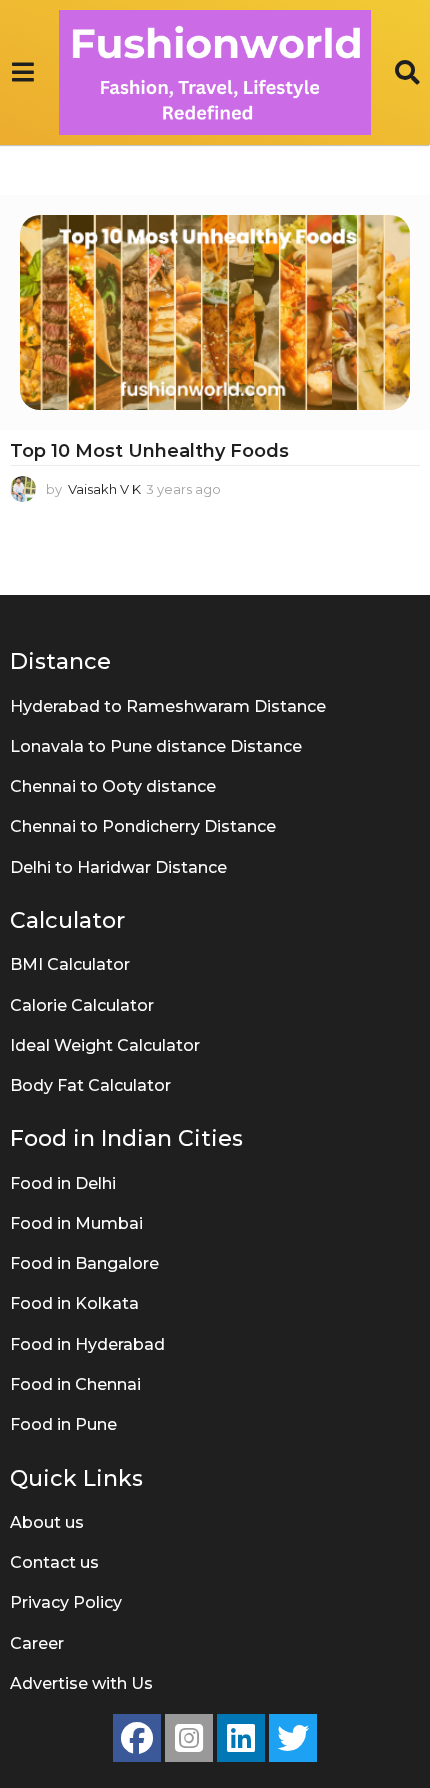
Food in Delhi (63, 1183)
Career (37, 1643)
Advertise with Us (81, 1683)
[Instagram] (189, 1738)
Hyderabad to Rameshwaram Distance (168, 706)
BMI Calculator (70, 964)
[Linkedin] (241, 1738)
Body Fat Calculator (90, 1085)
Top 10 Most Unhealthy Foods (149, 451)
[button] (22, 73)
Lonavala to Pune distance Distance (156, 746)
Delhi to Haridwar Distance (118, 867)
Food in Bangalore (84, 1263)
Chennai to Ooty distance (113, 786)
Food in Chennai (75, 1384)
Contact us (54, 1562)
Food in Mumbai (76, 1223)
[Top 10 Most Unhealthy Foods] (215, 312)
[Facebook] (137, 1738)
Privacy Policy (66, 1602)
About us (47, 1522)
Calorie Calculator (82, 1005)
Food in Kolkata (74, 1303)
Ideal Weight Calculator (105, 1045)
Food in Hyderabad (87, 1344)
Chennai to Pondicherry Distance (143, 826)
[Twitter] (293, 1738)
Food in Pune (63, 1424)
